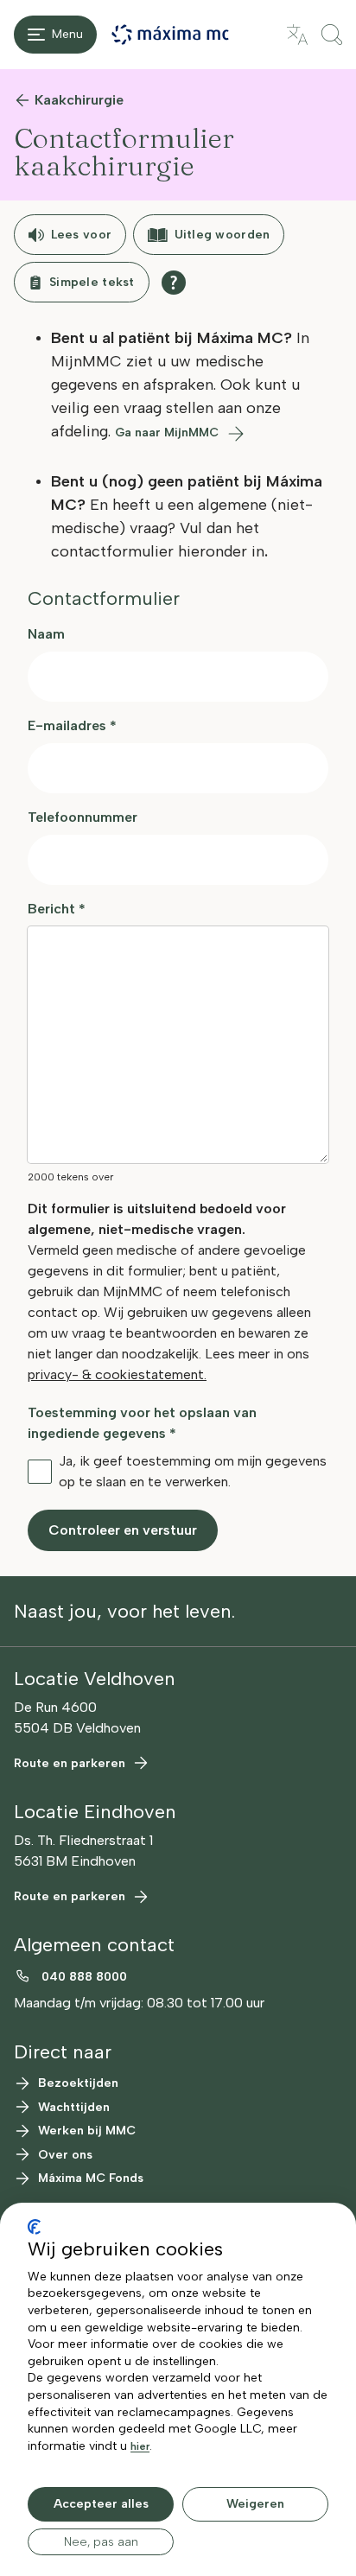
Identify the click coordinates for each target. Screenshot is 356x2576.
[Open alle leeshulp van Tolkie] (174, 283)
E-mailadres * (72, 725)
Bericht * (57, 909)
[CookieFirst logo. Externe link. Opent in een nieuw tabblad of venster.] (34, 2227)
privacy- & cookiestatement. (117, 1374)
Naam (46, 634)
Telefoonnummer (83, 817)
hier (140, 2446)
